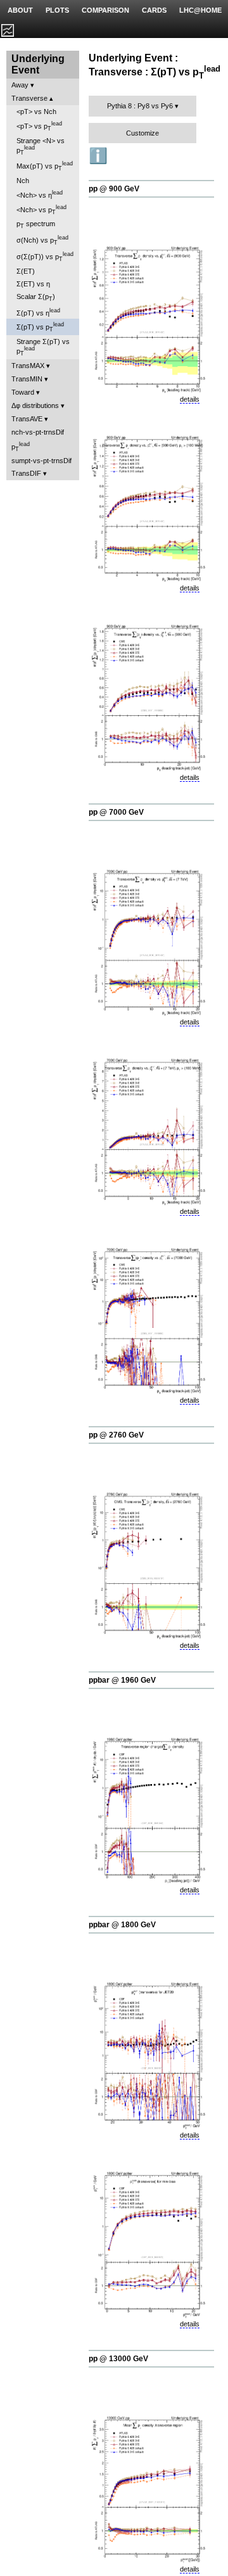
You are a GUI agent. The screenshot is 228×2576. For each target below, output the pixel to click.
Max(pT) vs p (45, 166)
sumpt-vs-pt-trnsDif (41, 461)
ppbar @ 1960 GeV (122, 1680)
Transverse (29, 98)
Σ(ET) (26, 271)
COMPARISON (105, 10)
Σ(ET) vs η (33, 284)
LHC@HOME (200, 10)
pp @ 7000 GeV (116, 812)
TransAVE (27, 419)
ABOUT (20, 10)
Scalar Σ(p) (36, 297)
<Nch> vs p (41, 210)
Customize (142, 133)
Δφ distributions (35, 405)
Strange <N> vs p (41, 146)
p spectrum (36, 225)
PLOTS (57, 10)
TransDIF (26, 473)
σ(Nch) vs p (42, 240)
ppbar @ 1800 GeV (122, 1925)
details (190, 399)
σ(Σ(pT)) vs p (45, 257)
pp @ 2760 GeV (116, 1435)
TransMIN (27, 379)
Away (20, 85)
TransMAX (28, 366)
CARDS (154, 10)
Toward (23, 392)
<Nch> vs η (40, 194)
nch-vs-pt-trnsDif (38, 432)
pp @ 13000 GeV (118, 2359)
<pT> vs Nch (36, 112)
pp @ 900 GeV (114, 189)
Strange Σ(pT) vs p (43, 347)
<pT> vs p (39, 126)
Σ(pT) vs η (38, 312)
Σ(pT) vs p (40, 327)
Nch (23, 181)
